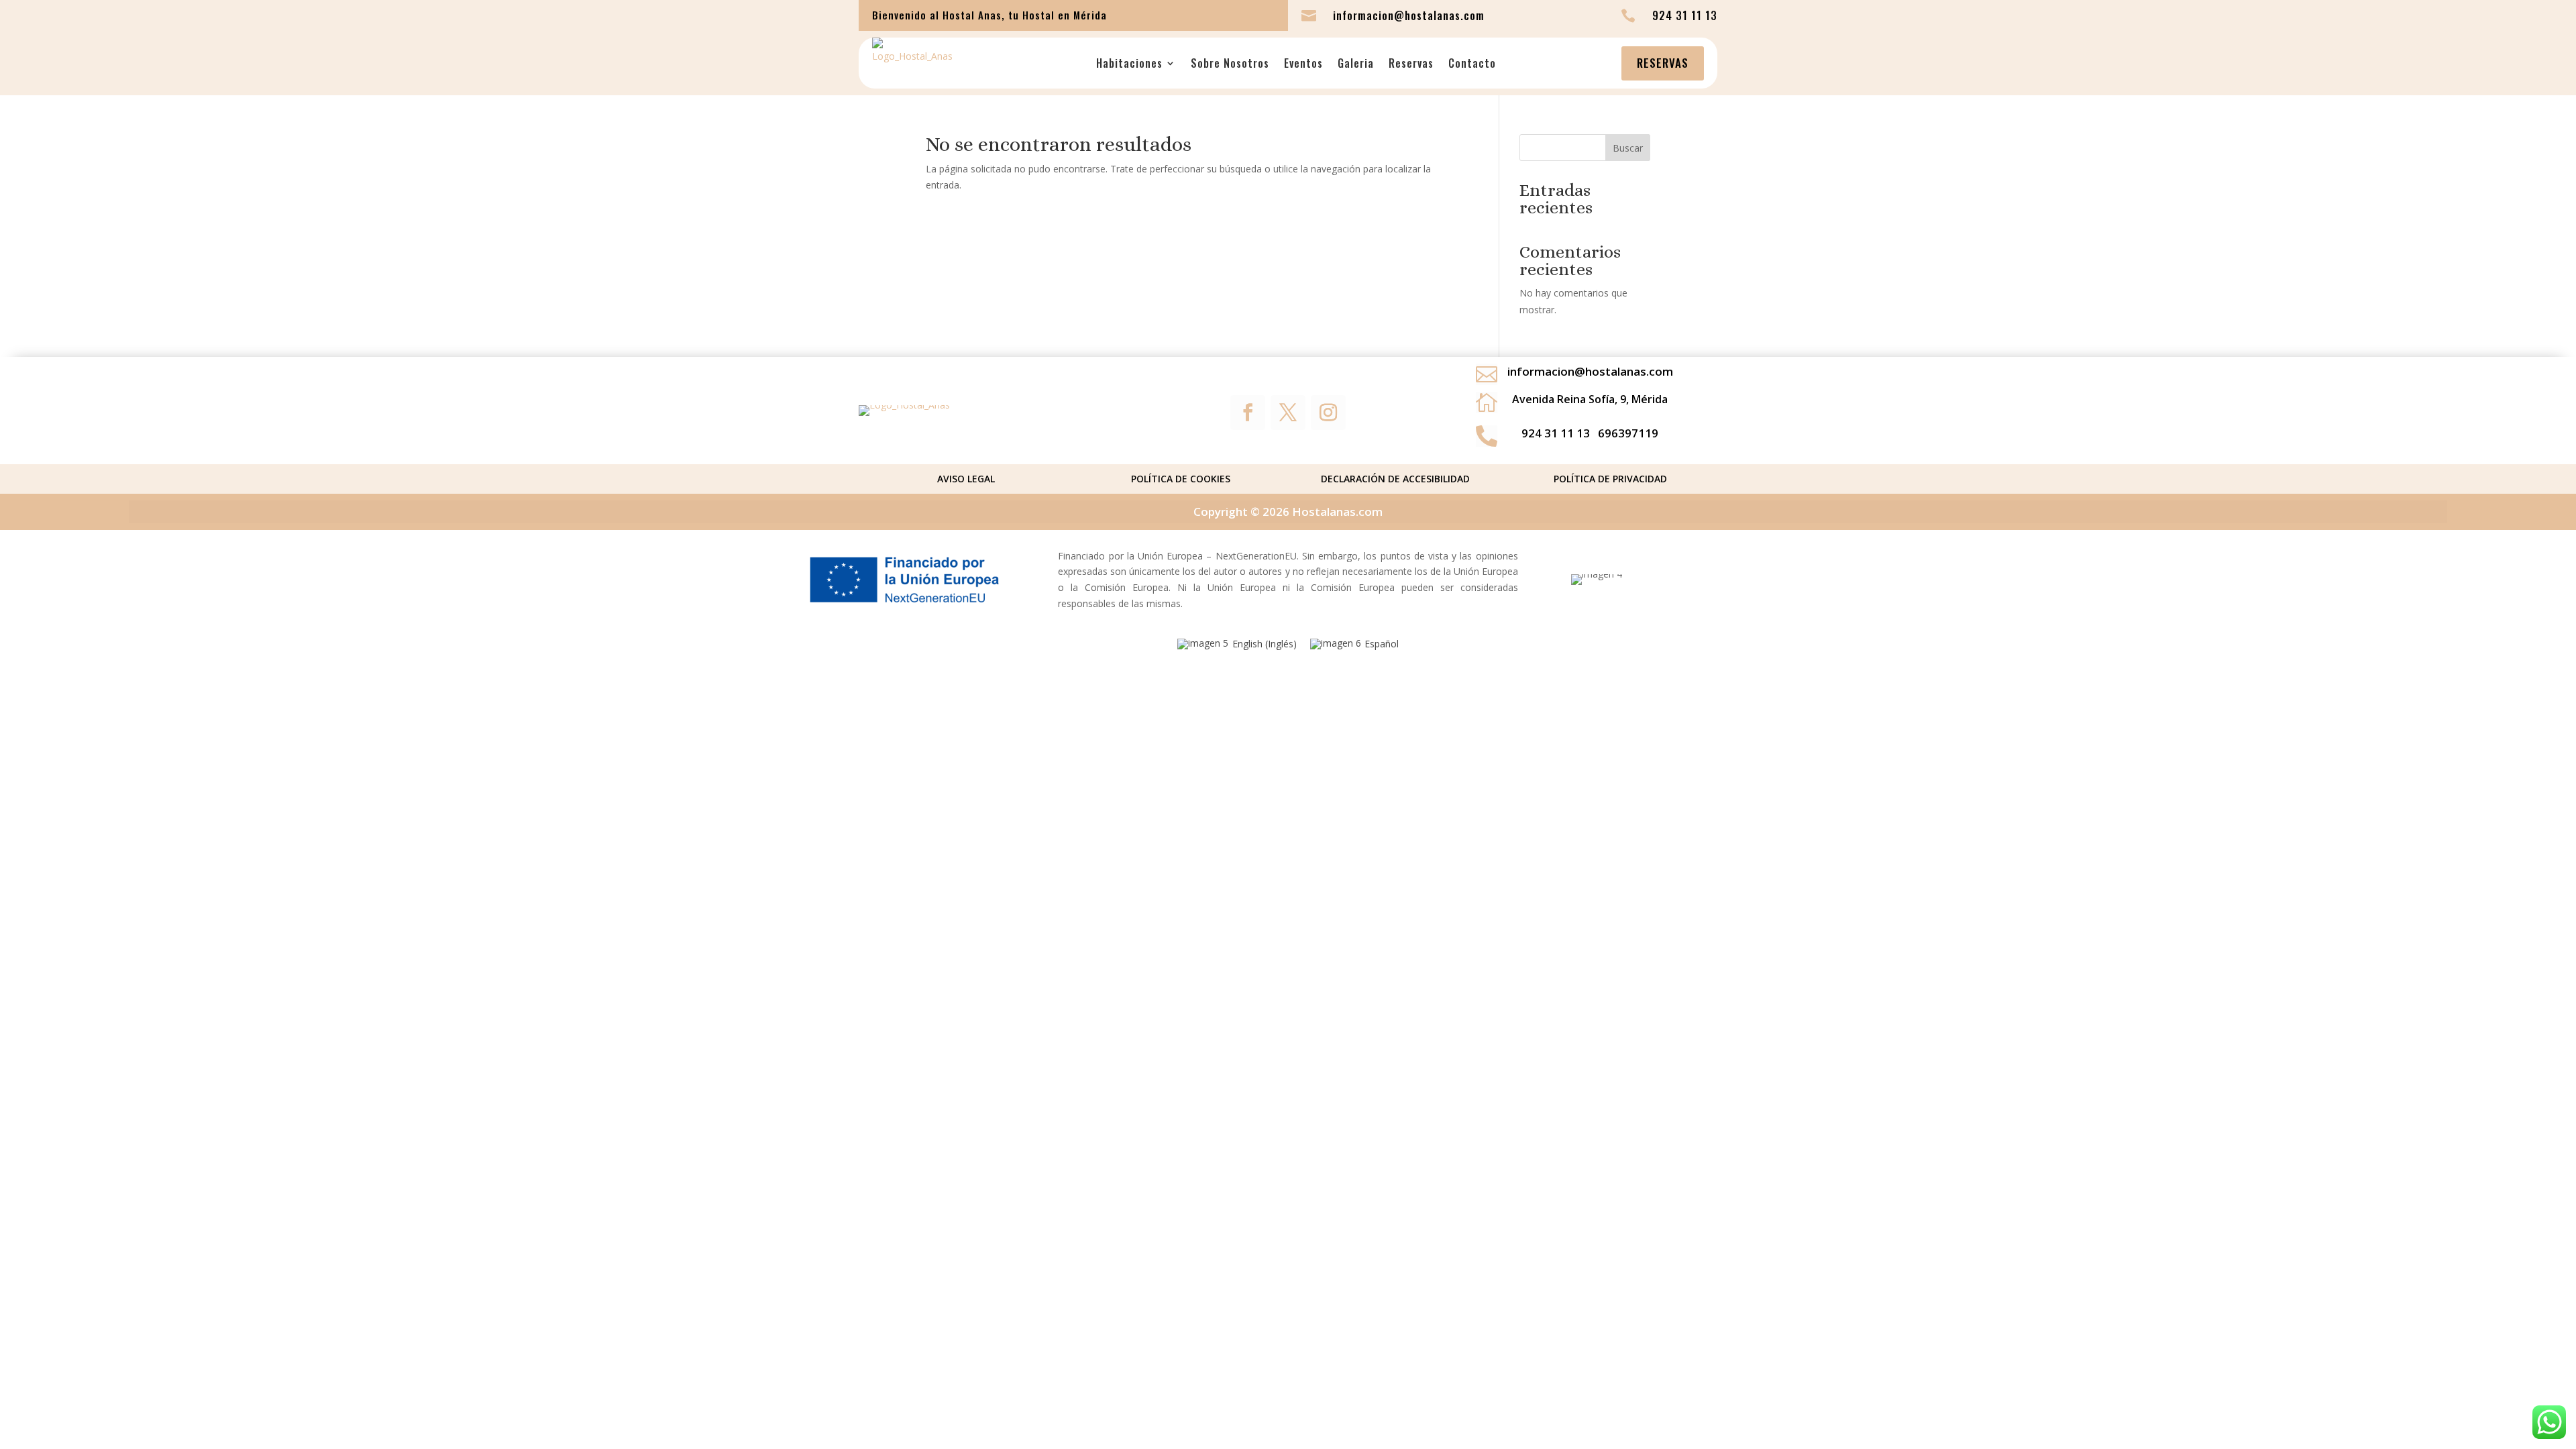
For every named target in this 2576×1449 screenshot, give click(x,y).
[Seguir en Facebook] (1248, 413)
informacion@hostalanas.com (1590, 371)
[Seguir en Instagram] (1328, 413)
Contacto (1472, 63)
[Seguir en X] (1288, 413)
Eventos (1303, 63)
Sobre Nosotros (1230, 63)
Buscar (1628, 148)
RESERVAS (1663, 63)
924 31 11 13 (1556, 433)
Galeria (1356, 63)
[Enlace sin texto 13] (912, 63)
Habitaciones (1129, 63)
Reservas (1411, 63)
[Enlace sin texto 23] (904, 405)
